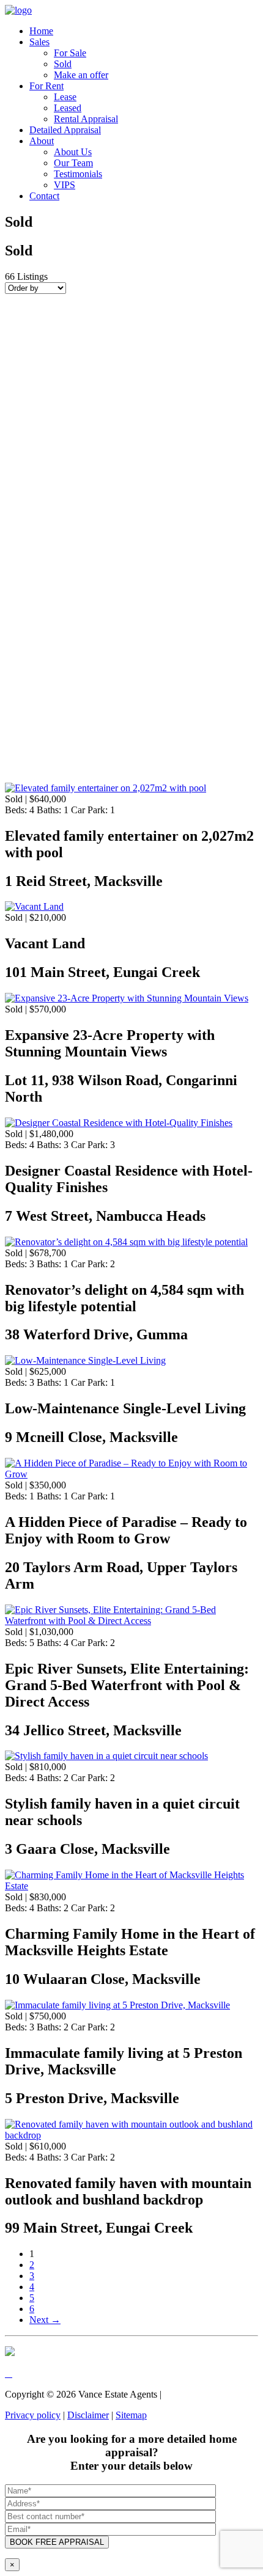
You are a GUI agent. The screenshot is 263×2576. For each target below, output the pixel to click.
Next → (45, 2320)
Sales (39, 42)
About (42, 141)
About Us (73, 152)
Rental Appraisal (86, 119)
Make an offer (81, 75)
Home (41, 31)
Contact (44, 196)
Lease (65, 97)
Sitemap (131, 2415)
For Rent (46, 86)
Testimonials (78, 174)
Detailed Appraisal (65, 130)
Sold (63, 64)
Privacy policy (33, 2415)
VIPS (65, 185)
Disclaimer (88, 2415)
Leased (68, 108)
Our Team (73, 163)
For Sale (70, 53)
